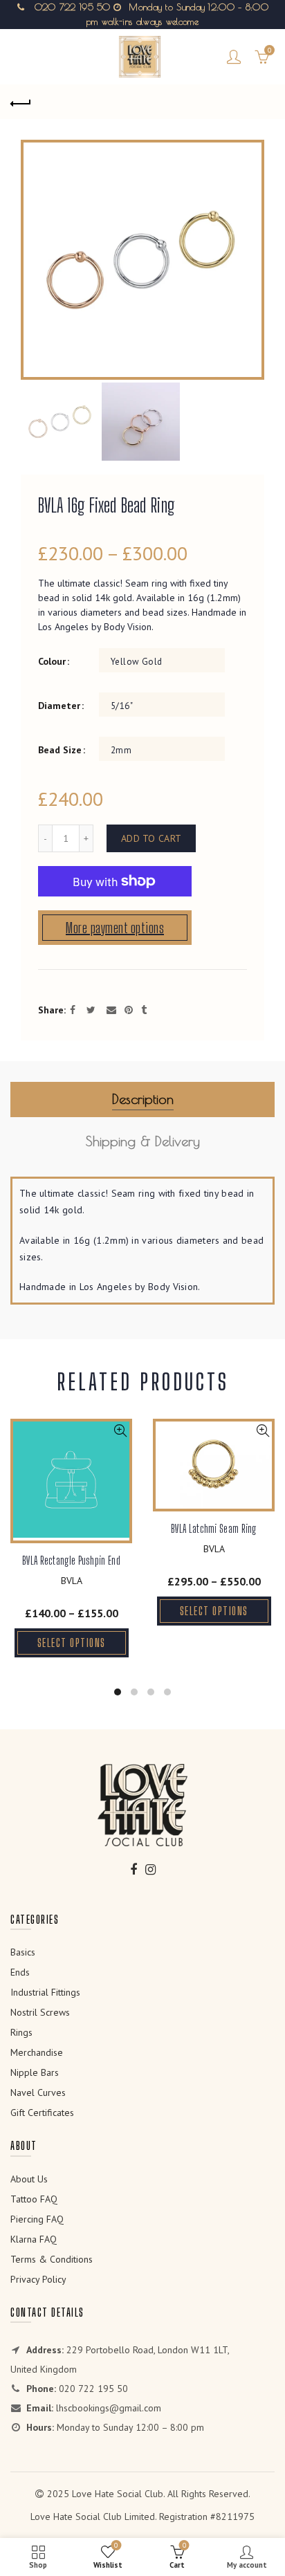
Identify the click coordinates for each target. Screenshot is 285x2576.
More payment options (115, 928)
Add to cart (151, 838)
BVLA (72, 1581)
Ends (20, 1972)
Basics (23, 1952)
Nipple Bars (35, 2072)
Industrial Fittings (45, 1992)
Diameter (59, 706)
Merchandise (37, 2052)
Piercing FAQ (37, 2219)
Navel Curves (38, 2092)
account (234, 57)
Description (143, 1099)
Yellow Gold (136, 662)
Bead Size (60, 750)
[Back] (21, 102)
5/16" (122, 706)
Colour (52, 662)
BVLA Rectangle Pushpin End (71, 1560)
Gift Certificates (42, 2113)
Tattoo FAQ (34, 2199)
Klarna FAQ (34, 2239)
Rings (21, 2032)
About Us (29, 2179)
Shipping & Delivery (143, 1141)
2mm (121, 750)
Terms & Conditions (52, 2259)
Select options (72, 1643)
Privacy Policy (38, 2279)
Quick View (120, 1431)
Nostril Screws (40, 2012)
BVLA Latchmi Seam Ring (214, 1528)
